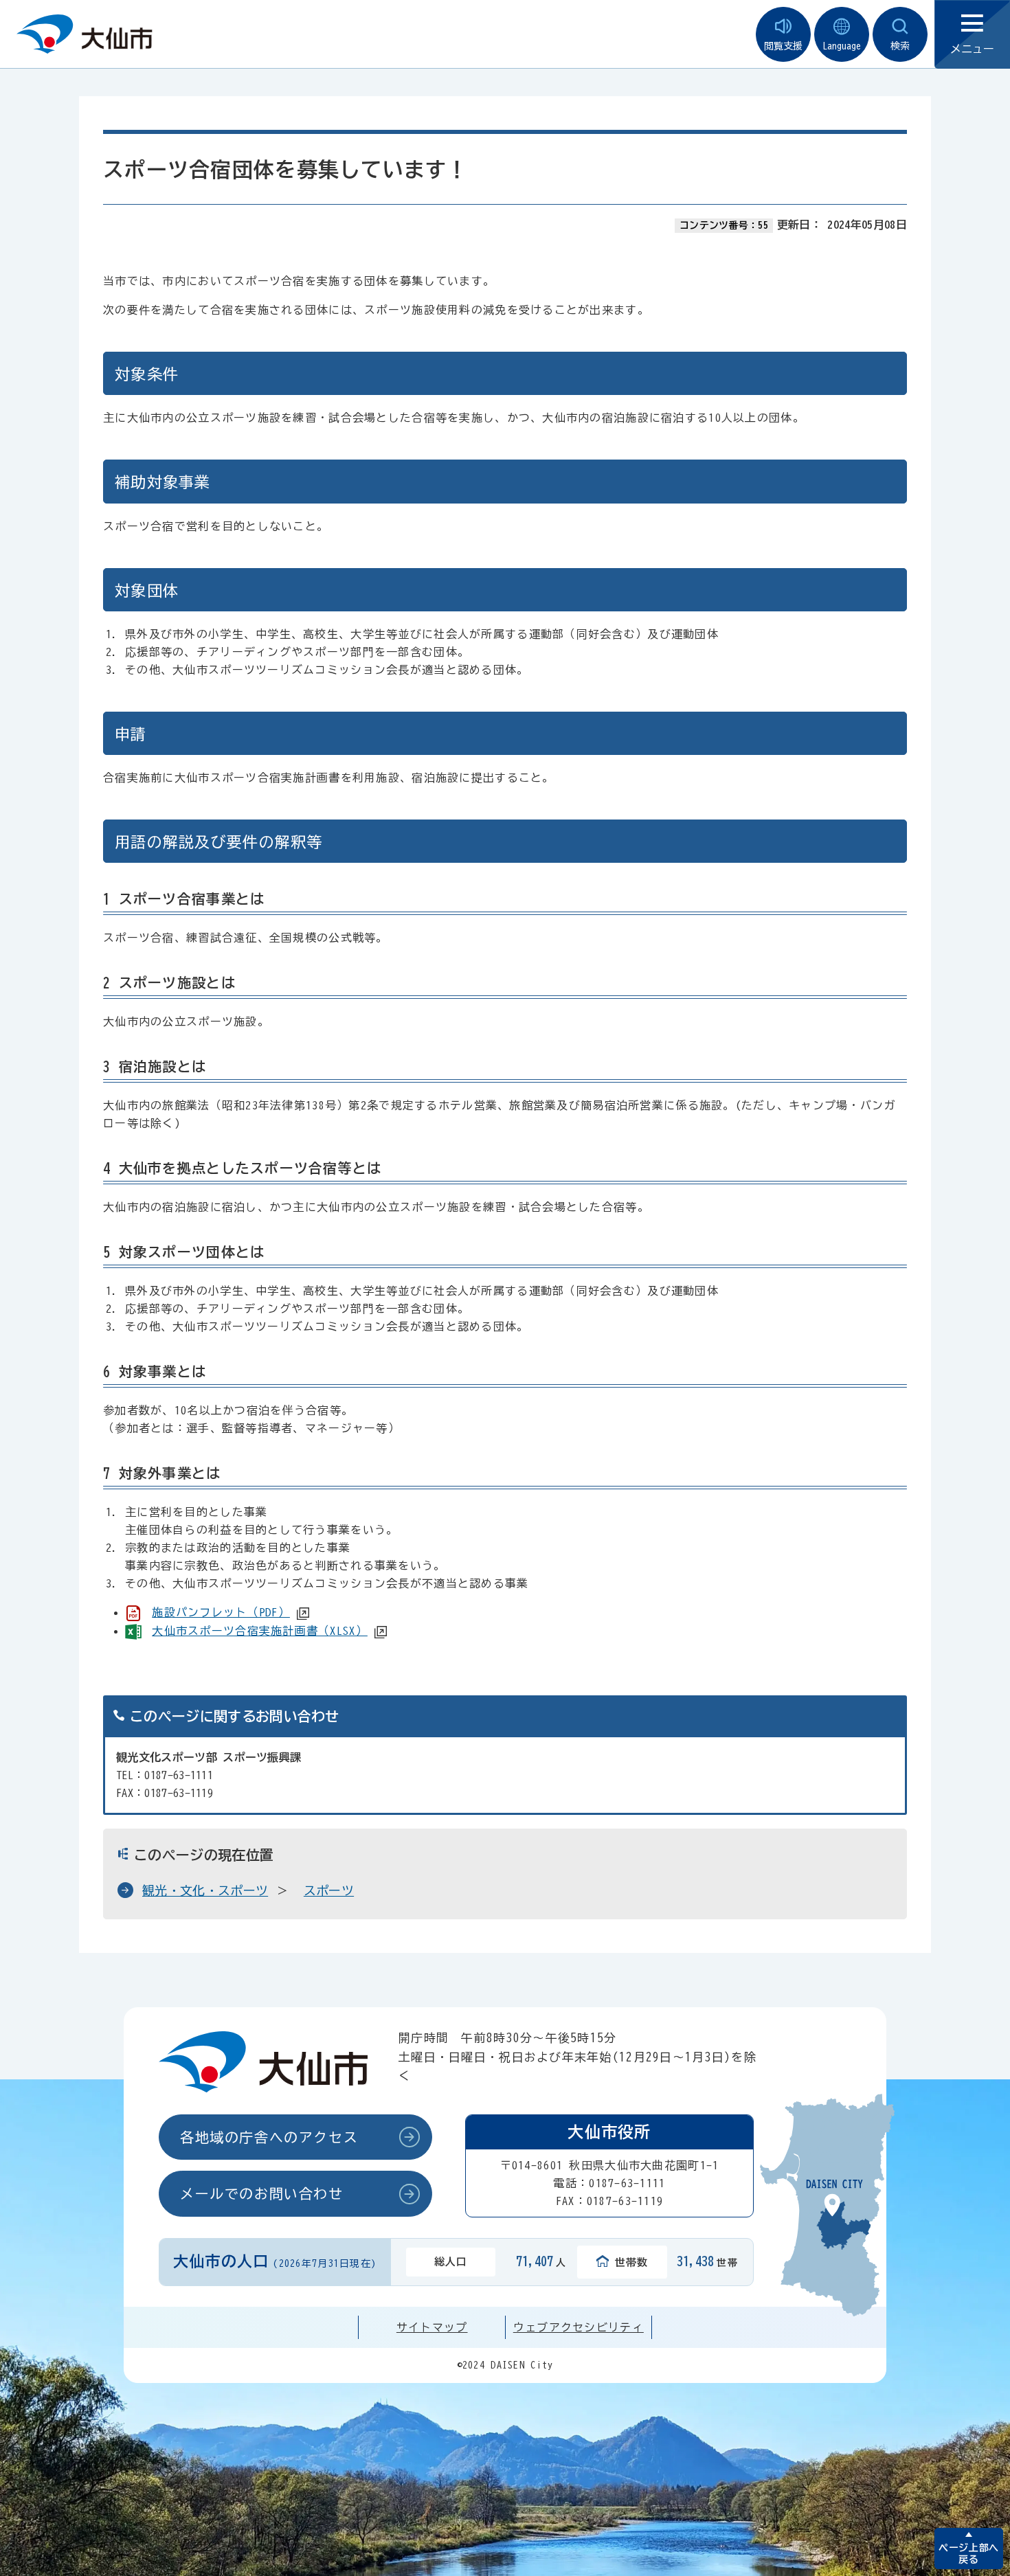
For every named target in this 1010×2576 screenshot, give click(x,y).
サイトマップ (432, 2327)
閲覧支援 (783, 46)
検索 (900, 46)
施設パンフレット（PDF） (221, 1612)
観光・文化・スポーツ (205, 1890)
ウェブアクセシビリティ (579, 2327)
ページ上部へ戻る (968, 2554)
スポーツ (329, 1890)
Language (842, 46)
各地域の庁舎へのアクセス (269, 2137)
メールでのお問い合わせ (262, 2193)
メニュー (972, 49)
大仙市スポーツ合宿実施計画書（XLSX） (260, 1631)
